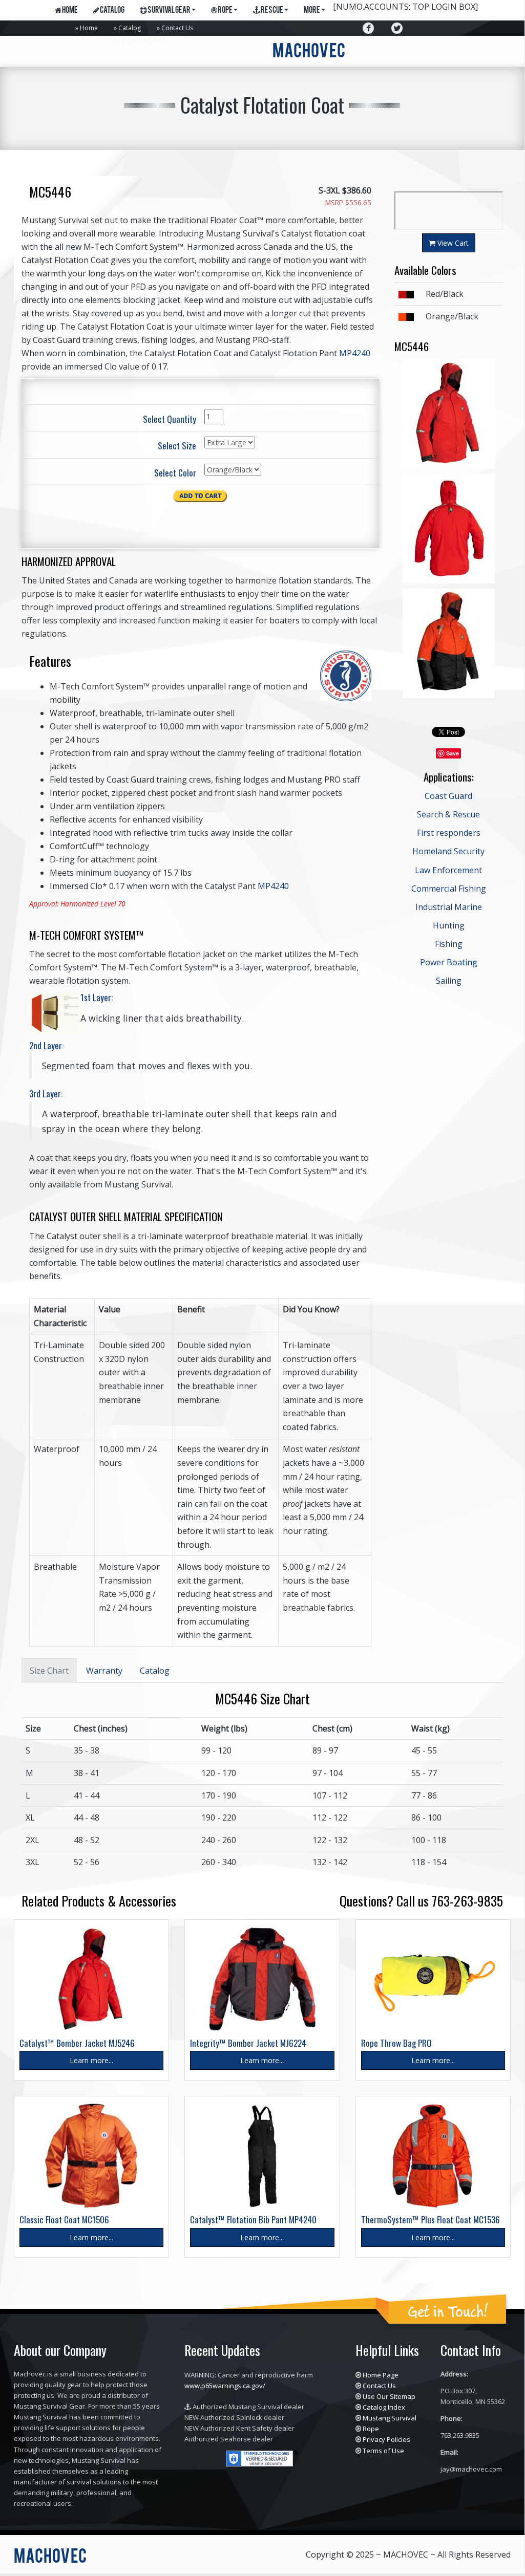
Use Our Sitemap (389, 2396)
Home (89, 28)
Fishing (449, 944)
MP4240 (355, 353)
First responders (449, 833)
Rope (225, 11)
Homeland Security (448, 851)
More (312, 11)
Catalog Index (384, 2407)
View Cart (452, 243)
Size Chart (49, 1671)
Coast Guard (448, 796)
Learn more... (91, 2060)
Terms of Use (383, 2451)
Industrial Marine (449, 907)
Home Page (381, 2375)
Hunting (449, 925)
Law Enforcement (448, 870)
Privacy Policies (386, 2439)
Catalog (130, 28)
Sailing (449, 981)
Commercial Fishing (449, 889)
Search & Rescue (448, 814)
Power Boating (449, 962)
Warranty (104, 1671)
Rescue (272, 11)
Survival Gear (169, 11)
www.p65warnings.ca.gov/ (225, 2386)
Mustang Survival (390, 2418)
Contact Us (177, 28)
